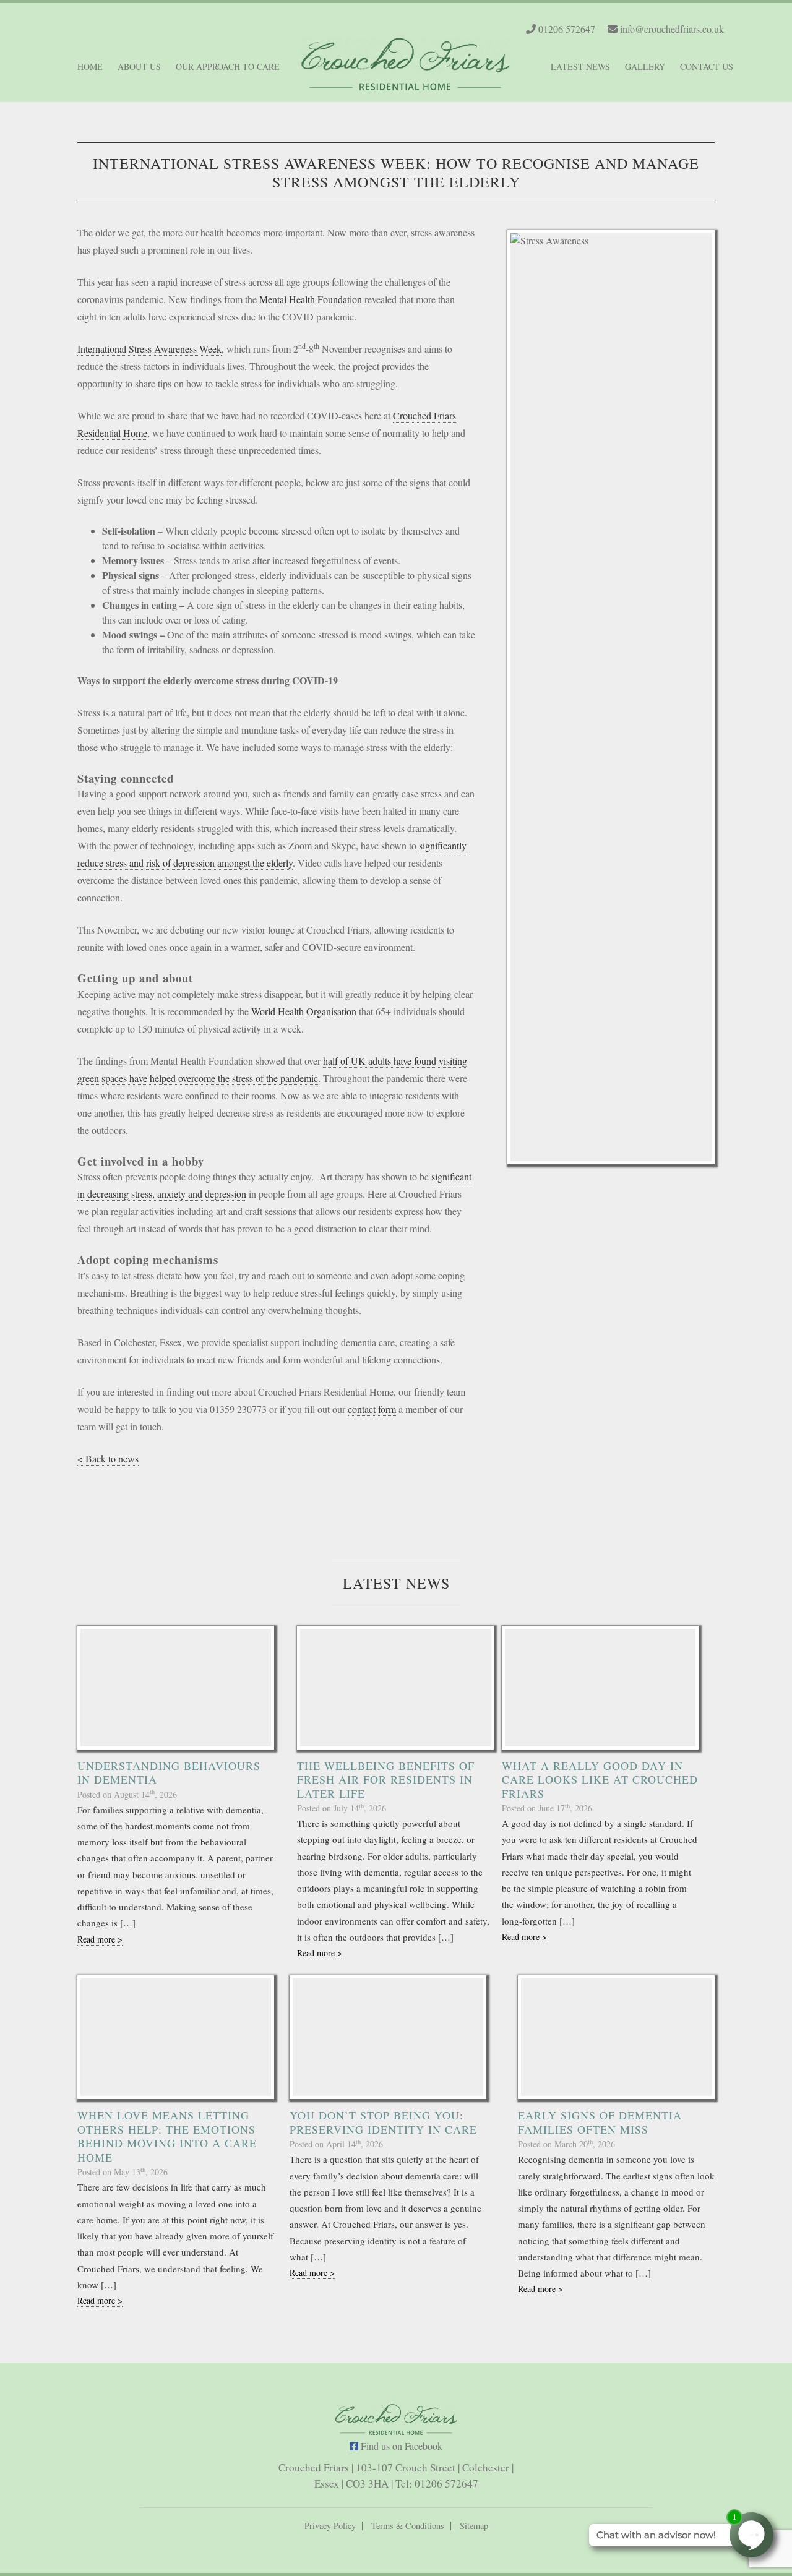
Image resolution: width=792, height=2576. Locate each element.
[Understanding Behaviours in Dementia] (176, 1688)
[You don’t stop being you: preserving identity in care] (388, 2037)
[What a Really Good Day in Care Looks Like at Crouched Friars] (600, 1688)
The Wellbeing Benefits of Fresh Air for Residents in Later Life (386, 1780)
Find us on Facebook (400, 2446)
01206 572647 (566, 29)
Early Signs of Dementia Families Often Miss (600, 2122)
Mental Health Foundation (311, 299)
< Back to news (108, 1458)
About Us (139, 67)
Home (90, 67)
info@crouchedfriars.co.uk (671, 29)
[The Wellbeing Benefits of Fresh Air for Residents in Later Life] (395, 1688)
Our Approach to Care (228, 67)
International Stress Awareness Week (149, 349)
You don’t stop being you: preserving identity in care (383, 2122)
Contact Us (707, 67)
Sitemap (474, 2526)
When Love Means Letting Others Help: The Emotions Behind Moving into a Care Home (167, 2136)
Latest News (580, 67)
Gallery (645, 67)
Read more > (100, 1939)
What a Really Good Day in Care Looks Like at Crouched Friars (600, 1780)
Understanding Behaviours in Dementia (169, 1773)
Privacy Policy (330, 2526)
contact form (372, 1409)
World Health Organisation (304, 1011)
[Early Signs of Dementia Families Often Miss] (616, 2037)
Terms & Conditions (408, 2526)
